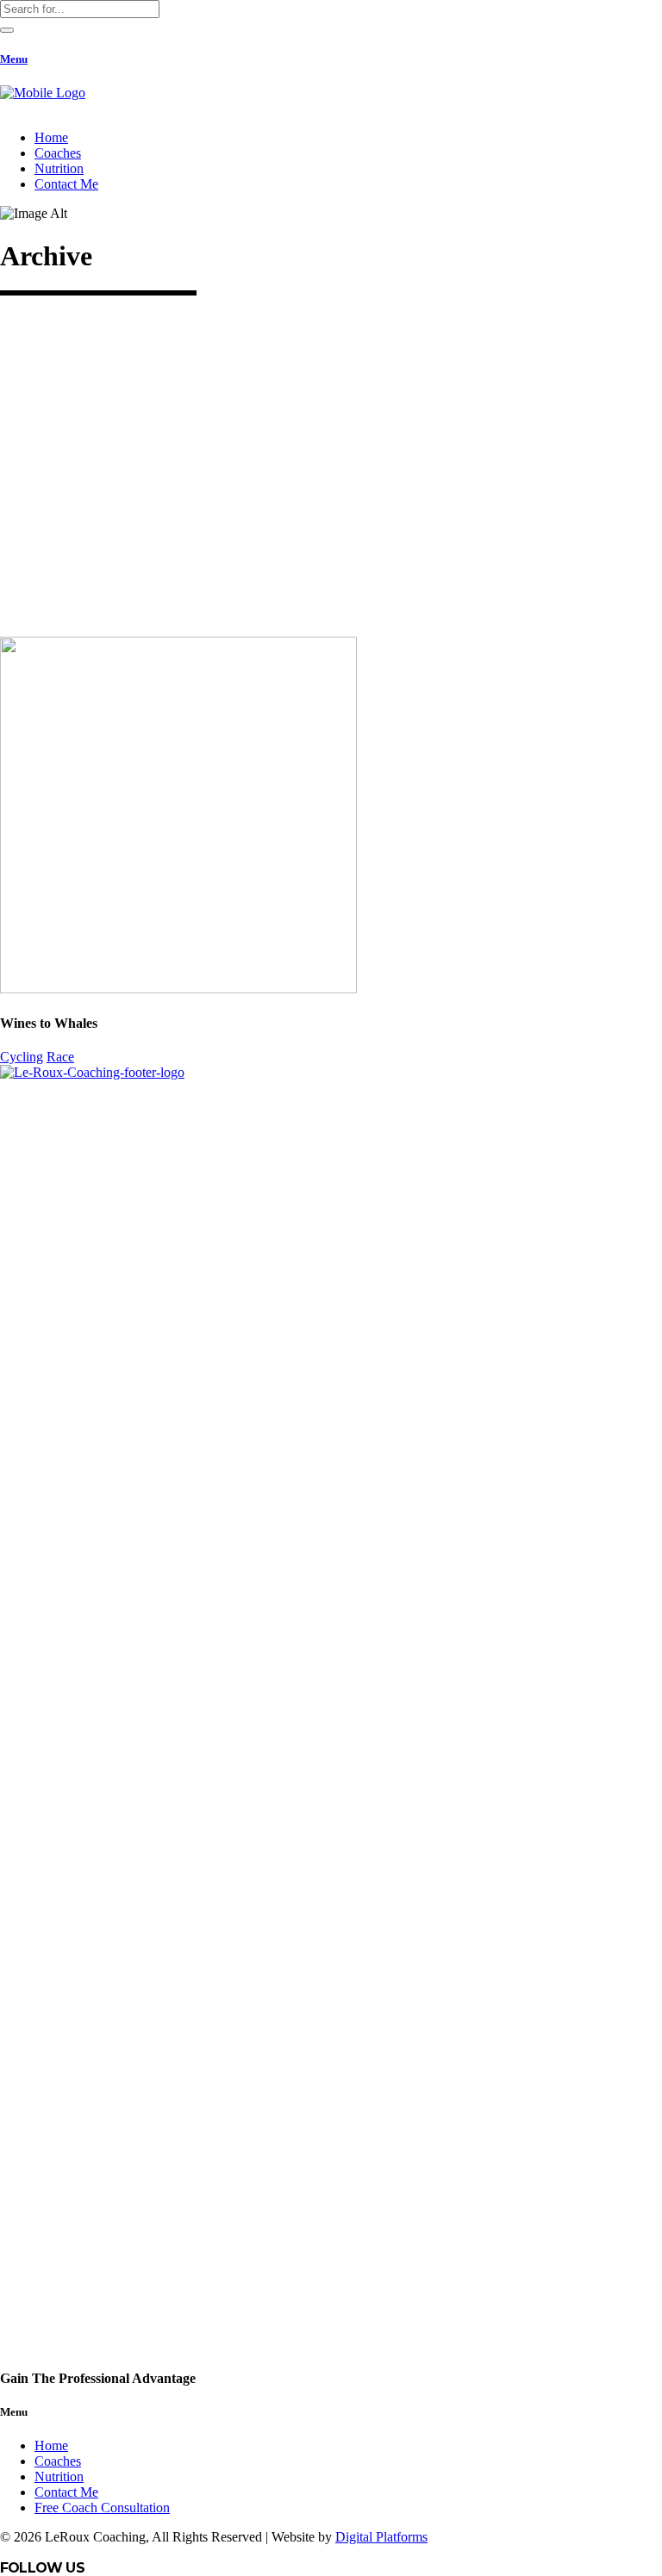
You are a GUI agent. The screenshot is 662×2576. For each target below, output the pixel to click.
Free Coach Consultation (102, 2508)
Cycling (22, 1057)
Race (60, 1057)
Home (51, 2445)
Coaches (58, 2461)
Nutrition (59, 2476)
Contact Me (66, 2492)
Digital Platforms (381, 2537)
